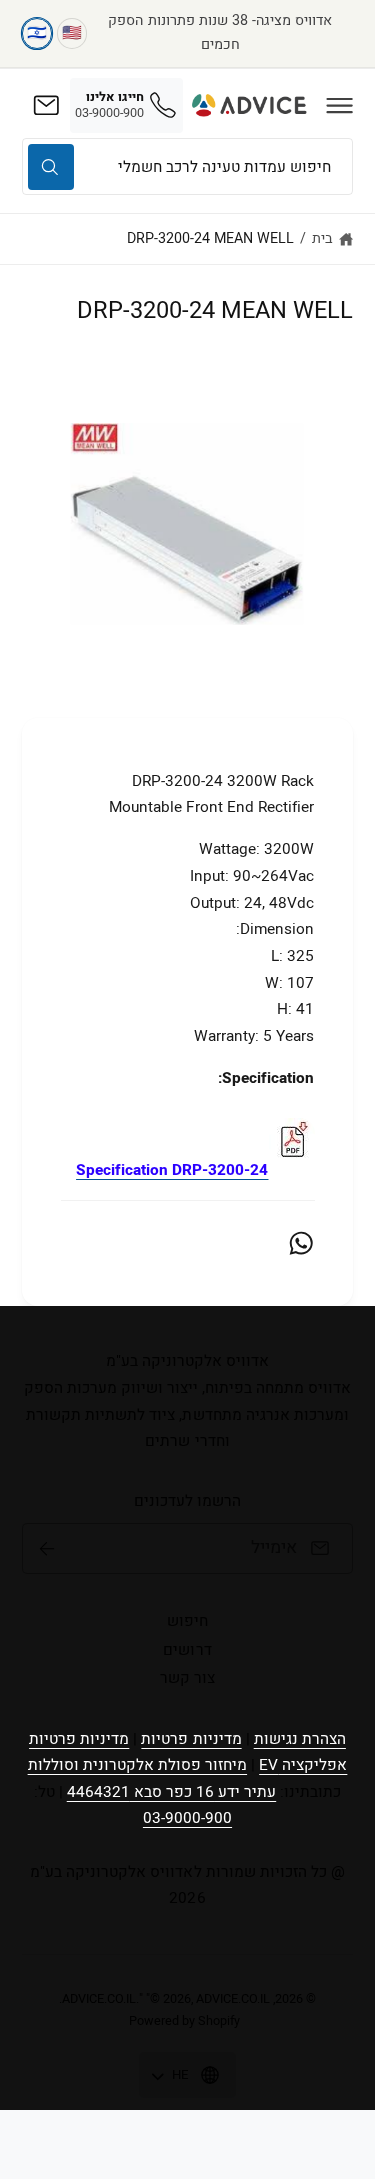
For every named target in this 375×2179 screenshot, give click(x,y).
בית (322, 238)
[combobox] (187, 166)
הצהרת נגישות (300, 1739)
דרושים (187, 1650)
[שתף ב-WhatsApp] (301, 1243)
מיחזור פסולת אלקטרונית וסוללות (138, 1765)
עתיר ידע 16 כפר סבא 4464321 (171, 1792)
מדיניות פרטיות (191, 1739)
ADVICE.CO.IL (99, 1999)
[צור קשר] (46, 105)
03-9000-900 (187, 1818)
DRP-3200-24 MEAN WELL (210, 238)
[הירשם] (47, 1549)
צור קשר (187, 1678)
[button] (340, 105)
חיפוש (187, 1621)
